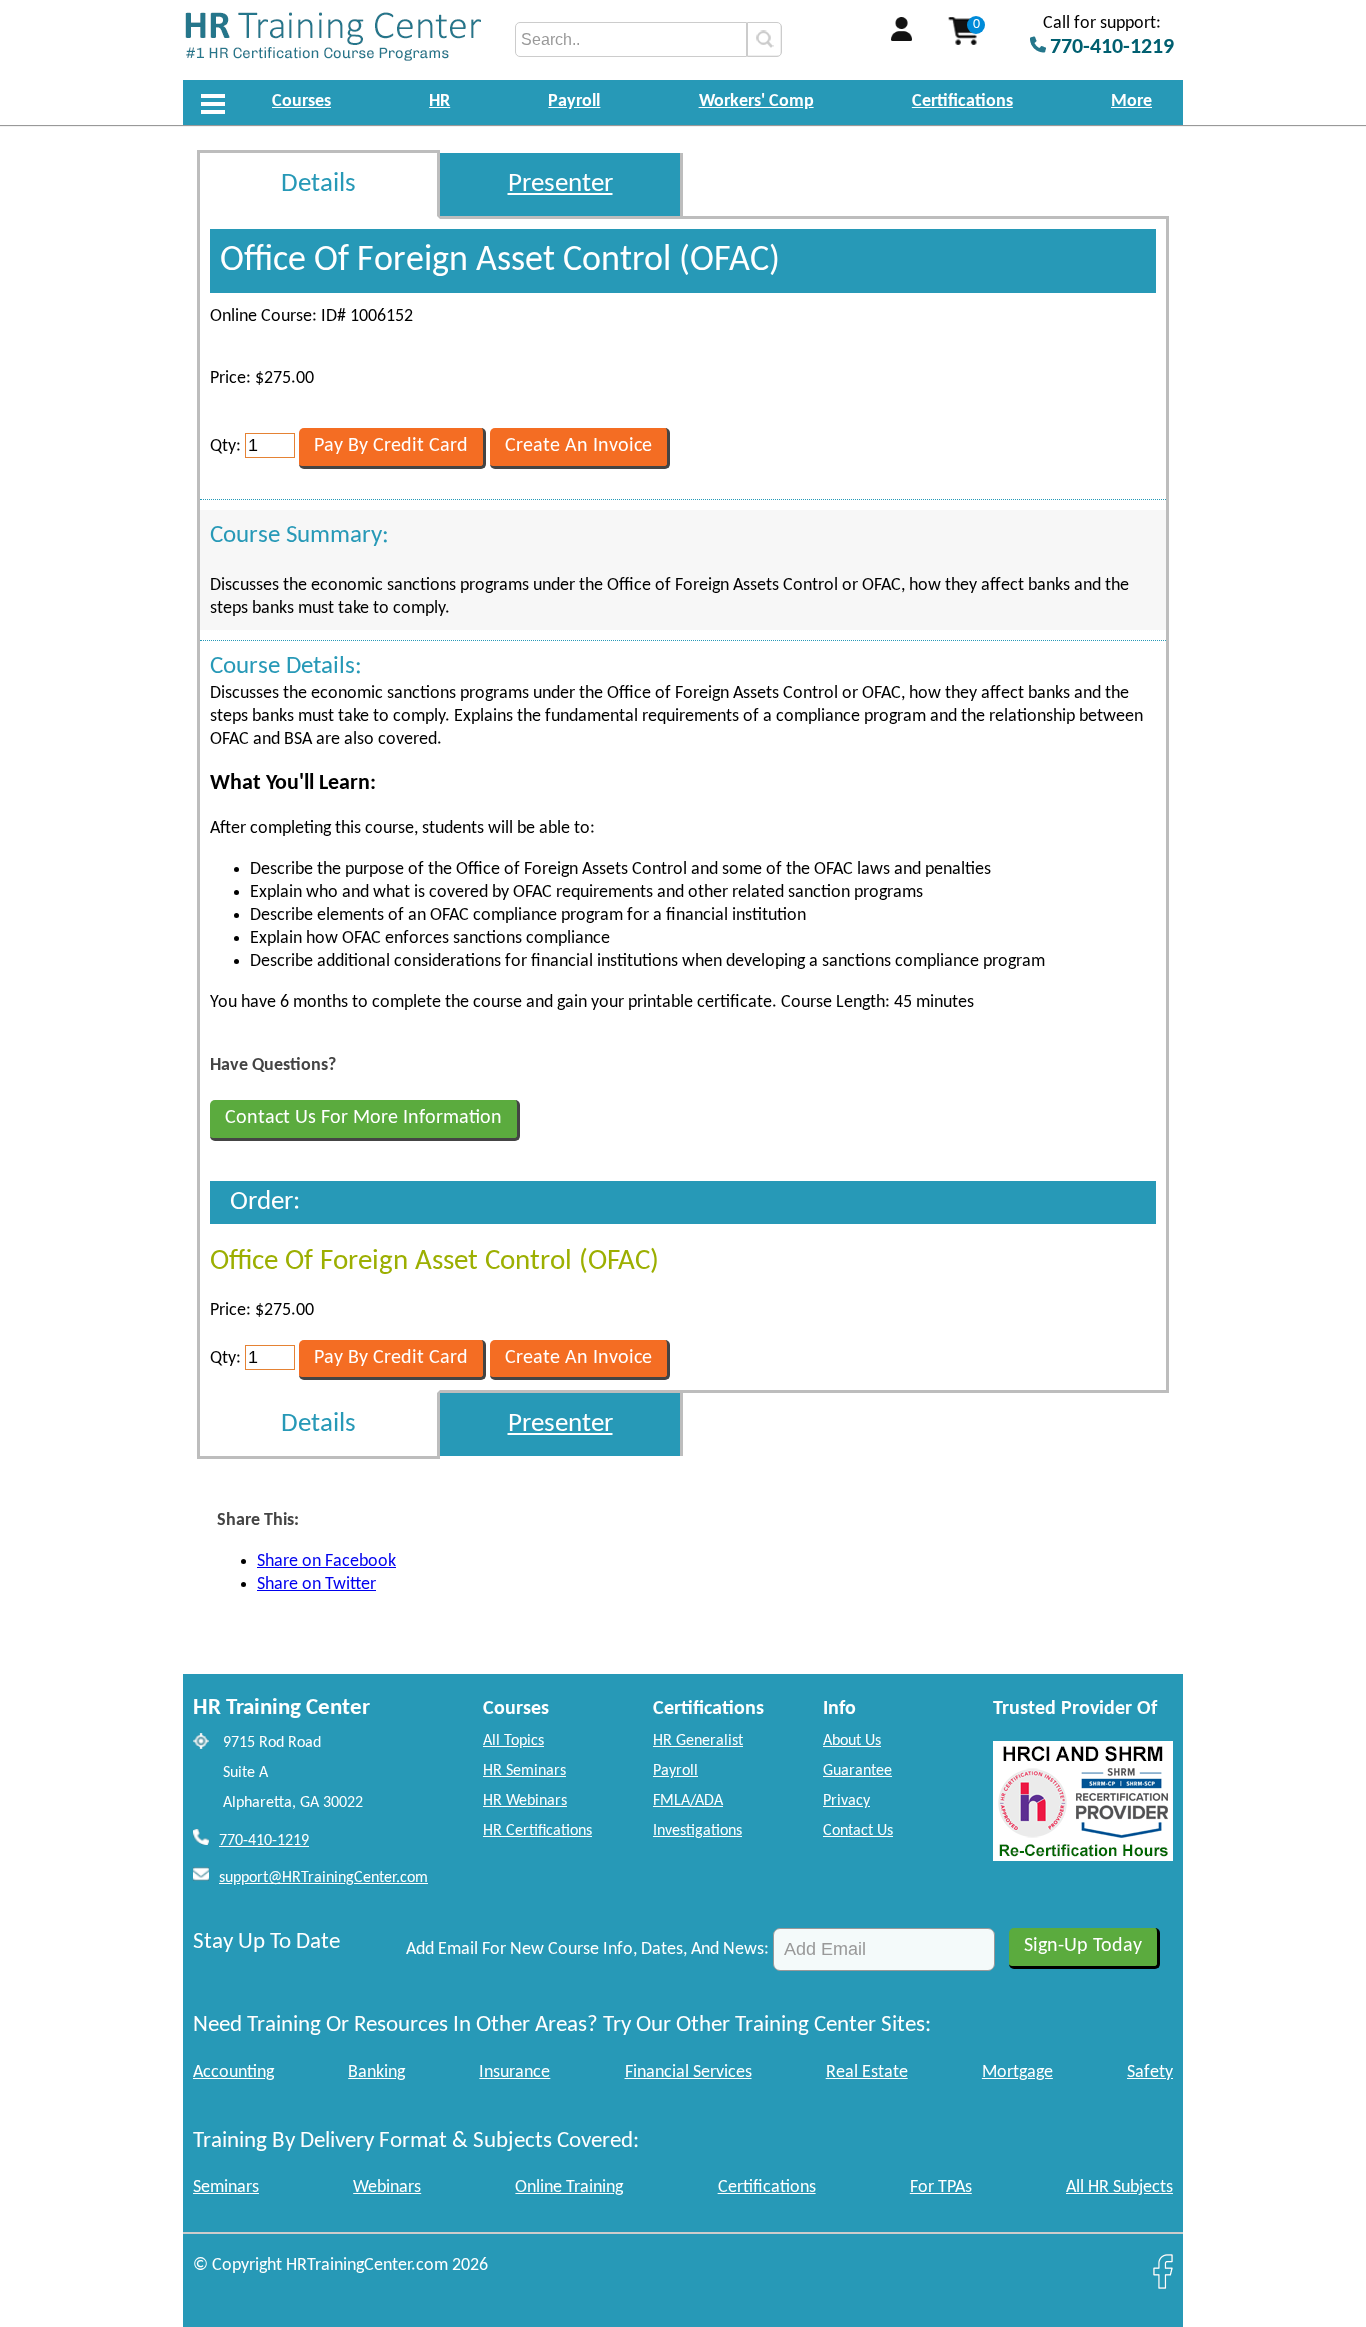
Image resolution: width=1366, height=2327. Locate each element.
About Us (852, 1741)
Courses (301, 101)
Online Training (569, 2187)
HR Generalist (698, 1741)
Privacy (846, 1801)
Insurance (514, 2072)
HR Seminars (524, 1771)
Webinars (387, 2187)
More (1131, 101)
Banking (376, 2072)
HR (439, 101)
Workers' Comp (756, 101)
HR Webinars (525, 1801)
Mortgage (1017, 2072)
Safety (1150, 2072)
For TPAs (941, 2187)
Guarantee (857, 1771)
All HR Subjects (1119, 2187)
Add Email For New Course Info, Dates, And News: (587, 1949)
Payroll (574, 101)
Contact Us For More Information (363, 1118)
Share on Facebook (326, 1561)
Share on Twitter (316, 1584)
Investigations (697, 1831)
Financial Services (688, 2072)
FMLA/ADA (688, 1801)
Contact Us (858, 1831)
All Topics (513, 1741)
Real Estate (867, 2072)
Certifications (962, 101)
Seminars (226, 2187)
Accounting (233, 2072)
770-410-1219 (264, 1841)
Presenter (560, 184)
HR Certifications (537, 1831)
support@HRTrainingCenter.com (323, 1878)
